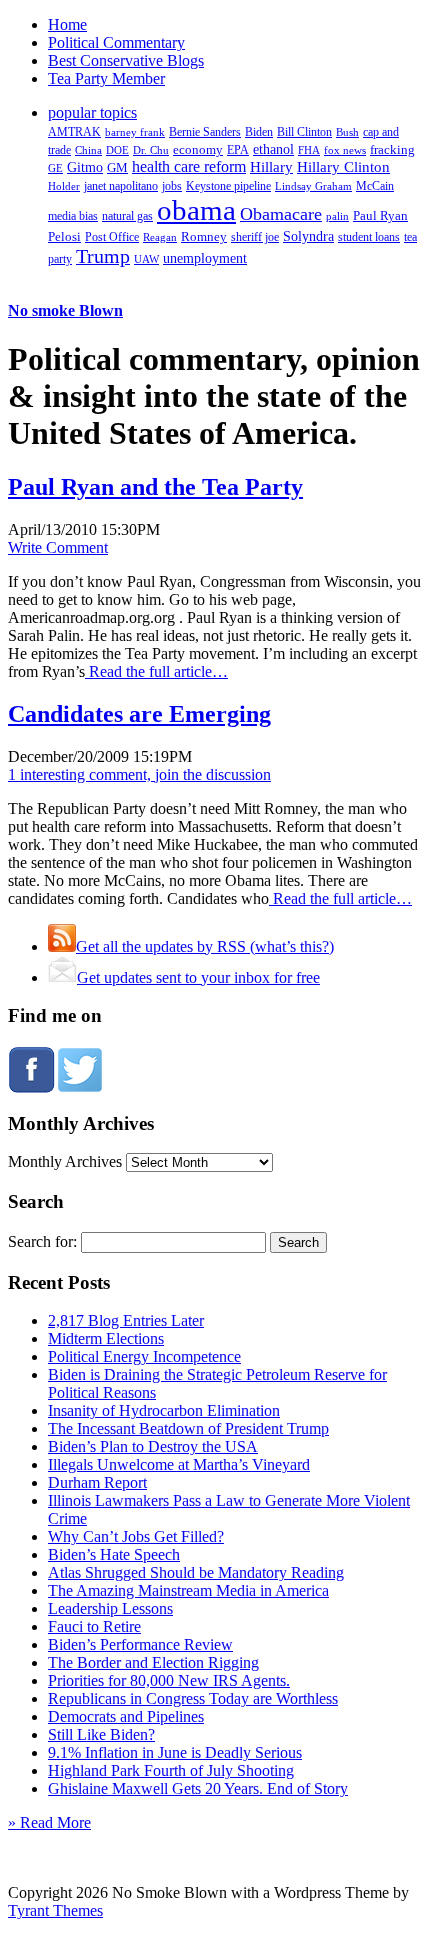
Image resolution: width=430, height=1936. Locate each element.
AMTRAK (74, 132)
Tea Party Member (106, 78)
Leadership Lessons (110, 1608)
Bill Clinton (304, 132)
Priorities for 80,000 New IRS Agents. (169, 1680)
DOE (117, 150)
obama (196, 210)
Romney (204, 236)
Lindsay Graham (313, 186)
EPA (238, 150)
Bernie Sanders (205, 132)
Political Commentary (116, 42)
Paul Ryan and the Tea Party (155, 487)
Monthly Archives (65, 1161)
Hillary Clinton (343, 167)
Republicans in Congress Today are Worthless (193, 1698)
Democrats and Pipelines (126, 1716)
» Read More (49, 1822)
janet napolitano (121, 186)
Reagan (160, 237)
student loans (369, 237)
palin (337, 216)
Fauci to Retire (94, 1626)
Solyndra (308, 236)
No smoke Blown (65, 310)
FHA (309, 150)
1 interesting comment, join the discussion (139, 774)
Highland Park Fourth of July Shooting (171, 1770)
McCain (375, 186)
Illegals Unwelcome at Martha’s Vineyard (179, 1464)
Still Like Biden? (101, 1734)
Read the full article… (156, 671)
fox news (345, 150)
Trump (103, 256)
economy (198, 150)
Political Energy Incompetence (144, 1356)
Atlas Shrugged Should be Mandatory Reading (196, 1572)
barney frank (135, 132)
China (88, 150)
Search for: (42, 1241)
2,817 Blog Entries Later (126, 1320)
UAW (146, 259)
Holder (64, 186)
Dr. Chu (151, 150)
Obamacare (281, 214)
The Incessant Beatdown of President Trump (188, 1428)
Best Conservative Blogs (126, 60)
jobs (172, 186)
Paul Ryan (380, 215)
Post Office (112, 237)
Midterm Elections (106, 1338)
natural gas (127, 216)
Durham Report (97, 1482)
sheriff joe (255, 237)
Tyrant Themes (55, 1910)
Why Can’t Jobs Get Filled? (136, 1536)
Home (67, 24)
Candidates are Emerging (139, 714)
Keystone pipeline (228, 186)
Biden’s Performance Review (140, 1644)
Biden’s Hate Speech (114, 1554)
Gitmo (85, 167)
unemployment (205, 258)
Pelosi (64, 236)
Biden (259, 132)
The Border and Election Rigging (153, 1662)
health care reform (189, 166)
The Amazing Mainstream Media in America (188, 1590)
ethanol (273, 149)
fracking (392, 149)
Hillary (271, 166)
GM (117, 167)
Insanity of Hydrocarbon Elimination (164, 1410)
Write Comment (58, 547)
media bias (73, 216)
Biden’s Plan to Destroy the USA (153, 1446)
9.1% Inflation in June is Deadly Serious (175, 1752)
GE (55, 168)
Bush (347, 132)
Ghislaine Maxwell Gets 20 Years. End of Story (198, 1788)
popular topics (92, 112)
